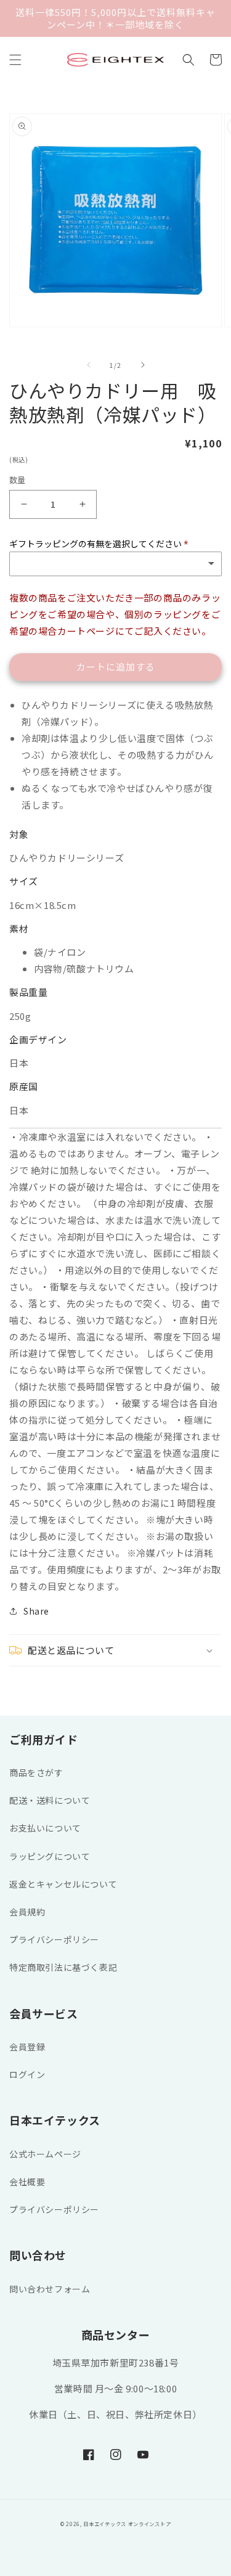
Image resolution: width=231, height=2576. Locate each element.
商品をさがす (36, 1772)
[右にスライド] (143, 365)
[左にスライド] (89, 365)
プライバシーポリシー (54, 1939)
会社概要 (27, 2182)
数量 (18, 480)
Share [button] (36, 1611)
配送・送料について (50, 1800)
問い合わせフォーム (50, 2289)
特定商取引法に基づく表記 (63, 1967)
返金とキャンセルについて (63, 1884)
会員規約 (27, 1912)
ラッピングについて (50, 1856)
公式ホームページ (45, 2154)
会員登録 (27, 2047)
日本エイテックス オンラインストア (127, 2524)
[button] (15, 60)
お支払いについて (45, 1828)
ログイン (27, 2074)
